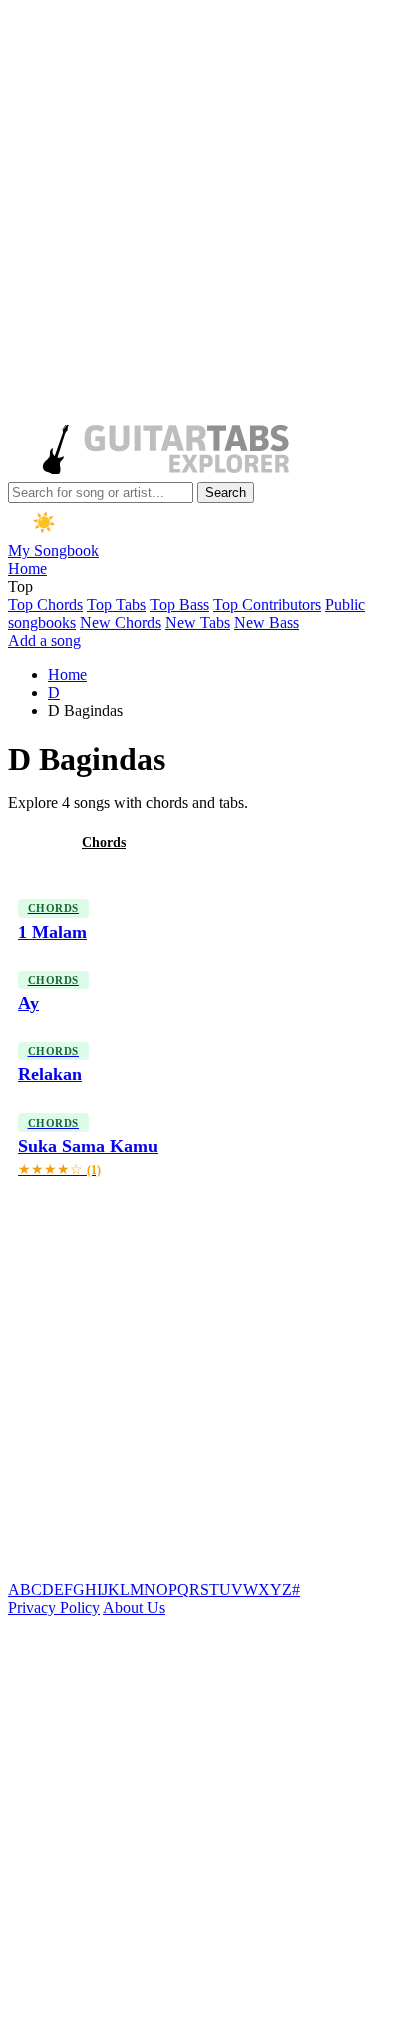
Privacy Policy (54, 1607)
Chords (104, 842)
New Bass (266, 622)
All (33, 842)
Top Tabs (116, 604)
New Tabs (197, 622)
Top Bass (179, 604)
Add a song (44, 640)
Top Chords (45, 604)
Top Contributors (267, 604)
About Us (134, 1607)
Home (27, 568)
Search (225, 492)
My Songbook (53, 550)
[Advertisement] (206, 214)
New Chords (120, 622)
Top (20, 586)
